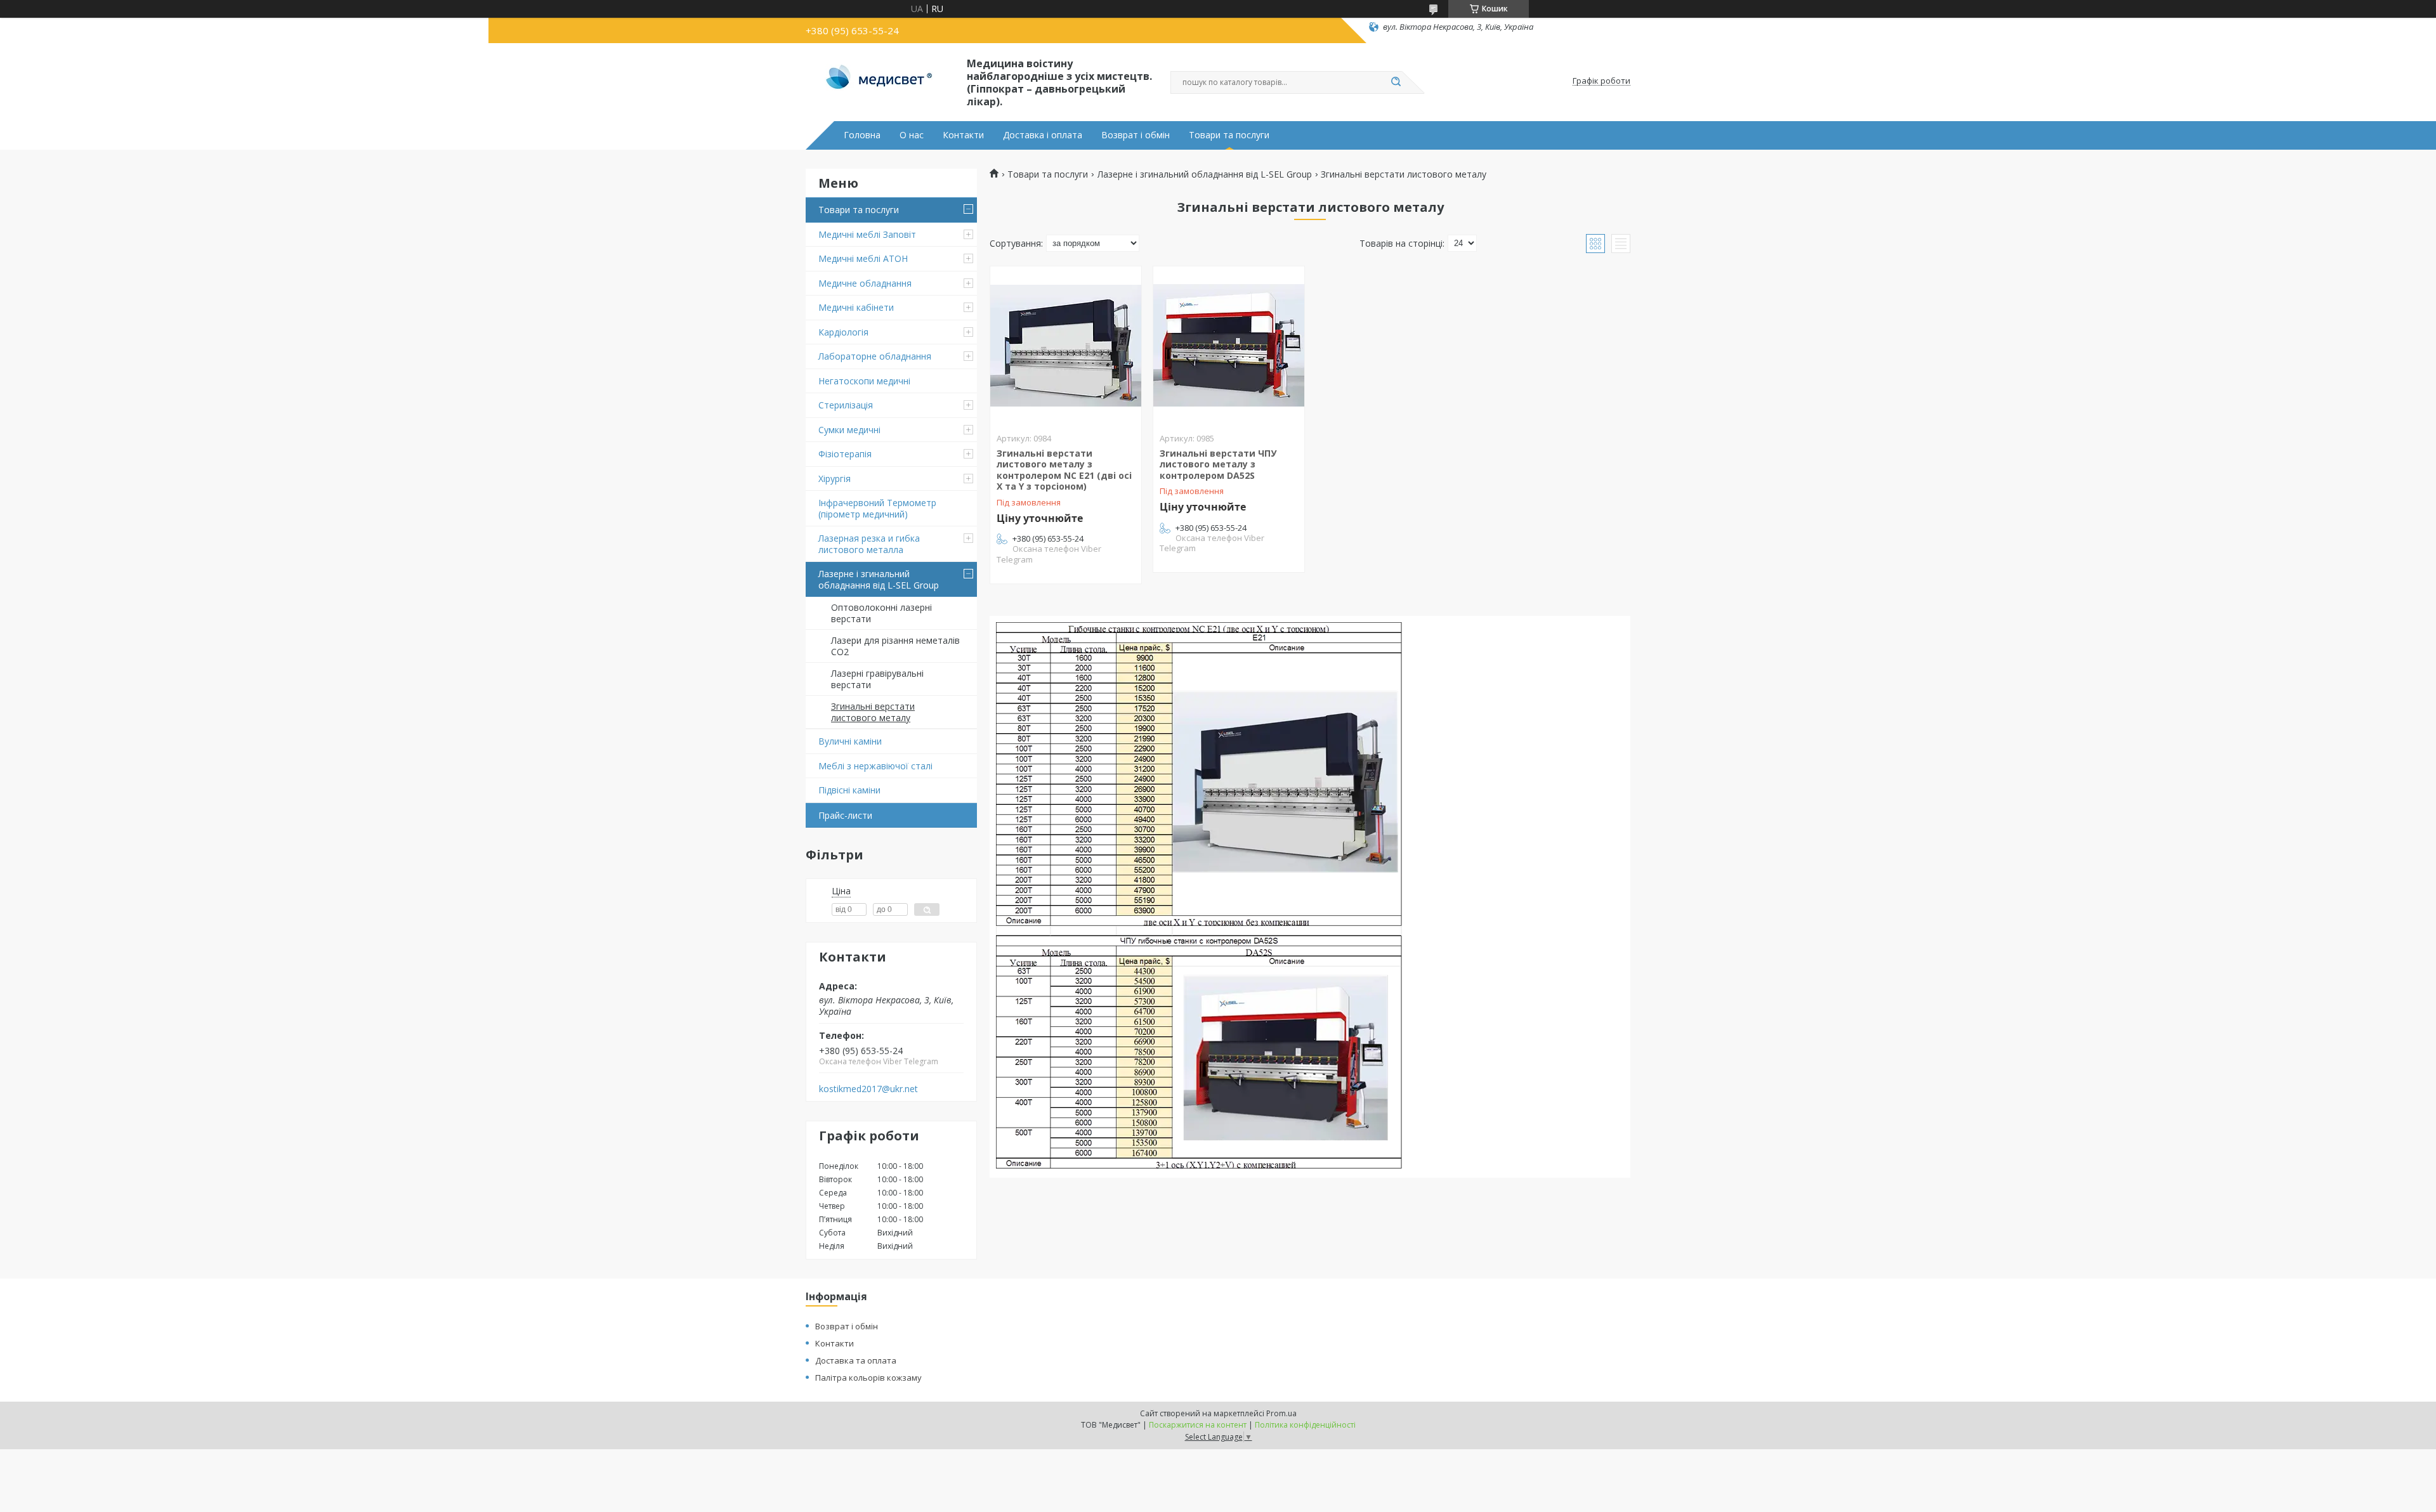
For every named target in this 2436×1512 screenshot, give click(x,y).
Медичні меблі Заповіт (867, 234)
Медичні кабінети (856, 307)
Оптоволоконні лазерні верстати (881, 613)
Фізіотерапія (845, 454)
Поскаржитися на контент (1198, 1425)
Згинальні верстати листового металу (873, 712)
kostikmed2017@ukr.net (868, 1089)
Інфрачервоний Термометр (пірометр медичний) (877, 508)
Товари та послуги (1229, 135)
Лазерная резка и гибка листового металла (869, 544)
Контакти (963, 135)
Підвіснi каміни (849, 790)
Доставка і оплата (1043, 135)
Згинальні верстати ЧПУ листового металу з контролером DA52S (1218, 464)
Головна (862, 135)
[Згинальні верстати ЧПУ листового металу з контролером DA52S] (1229, 346)
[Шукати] (1396, 82)
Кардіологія (843, 332)
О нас (912, 135)
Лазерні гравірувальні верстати (877, 679)
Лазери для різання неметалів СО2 (895, 646)
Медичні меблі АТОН (863, 258)
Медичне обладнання (865, 283)
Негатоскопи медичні (864, 381)
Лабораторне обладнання (875, 356)
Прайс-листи (845, 815)
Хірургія (835, 479)
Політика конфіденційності (1305, 1425)
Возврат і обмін (1136, 135)
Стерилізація (846, 405)
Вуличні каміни (850, 741)
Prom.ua (1281, 1413)
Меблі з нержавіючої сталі (875, 766)
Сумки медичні (849, 430)
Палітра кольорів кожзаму (868, 1378)
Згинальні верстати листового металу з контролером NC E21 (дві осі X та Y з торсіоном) (1064, 470)
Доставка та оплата (856, 1360)
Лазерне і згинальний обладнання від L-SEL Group (879, 579)
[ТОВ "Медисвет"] (881, 81)
